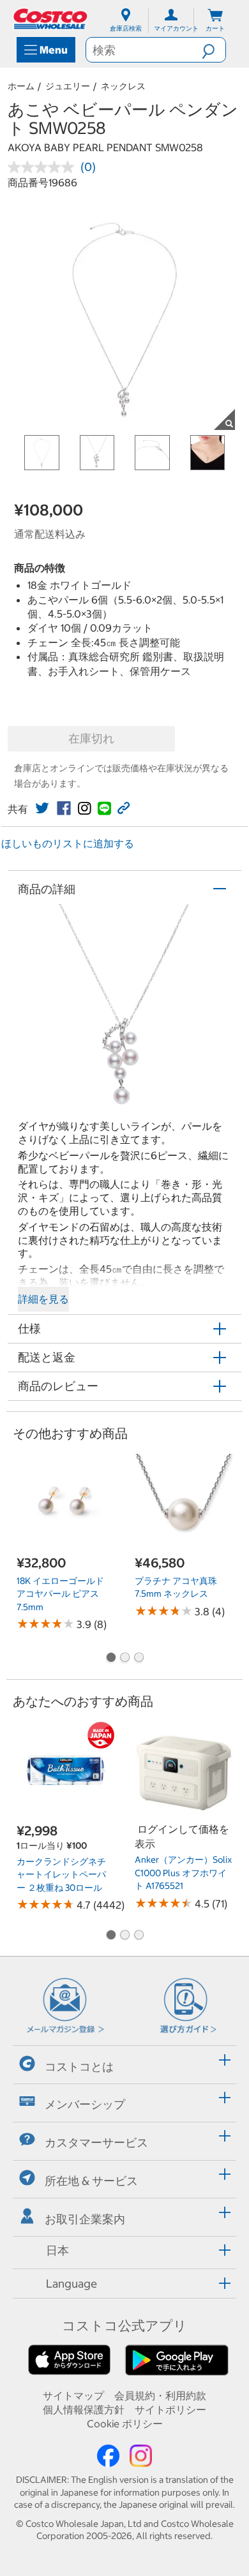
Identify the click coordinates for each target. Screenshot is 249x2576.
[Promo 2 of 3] (124, 1659)
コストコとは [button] (79, 2067)
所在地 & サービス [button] (91, 2181)
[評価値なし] (44, 167)
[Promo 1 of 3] (110, 1659)
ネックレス (123, 86)
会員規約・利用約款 (160, 2395)
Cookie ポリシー (125, 2424)
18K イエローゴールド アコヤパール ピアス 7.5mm (60, 1594)
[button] (214, 50)
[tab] (124, 2063)
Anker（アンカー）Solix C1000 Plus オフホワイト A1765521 (183, 1873)
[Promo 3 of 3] (139, 1659)
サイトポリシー (170, 2409)
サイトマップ (73, 2395)
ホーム (21, 86)
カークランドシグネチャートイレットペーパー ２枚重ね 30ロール (61, 1875)
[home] (51, 19)
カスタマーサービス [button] (96, 2143)
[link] (42, 808)
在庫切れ (91, 738)
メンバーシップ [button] (85, 2104)
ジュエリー (68, 86)
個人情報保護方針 (84, 2409)
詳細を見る (43, 1299)
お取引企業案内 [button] (85, 2219)
